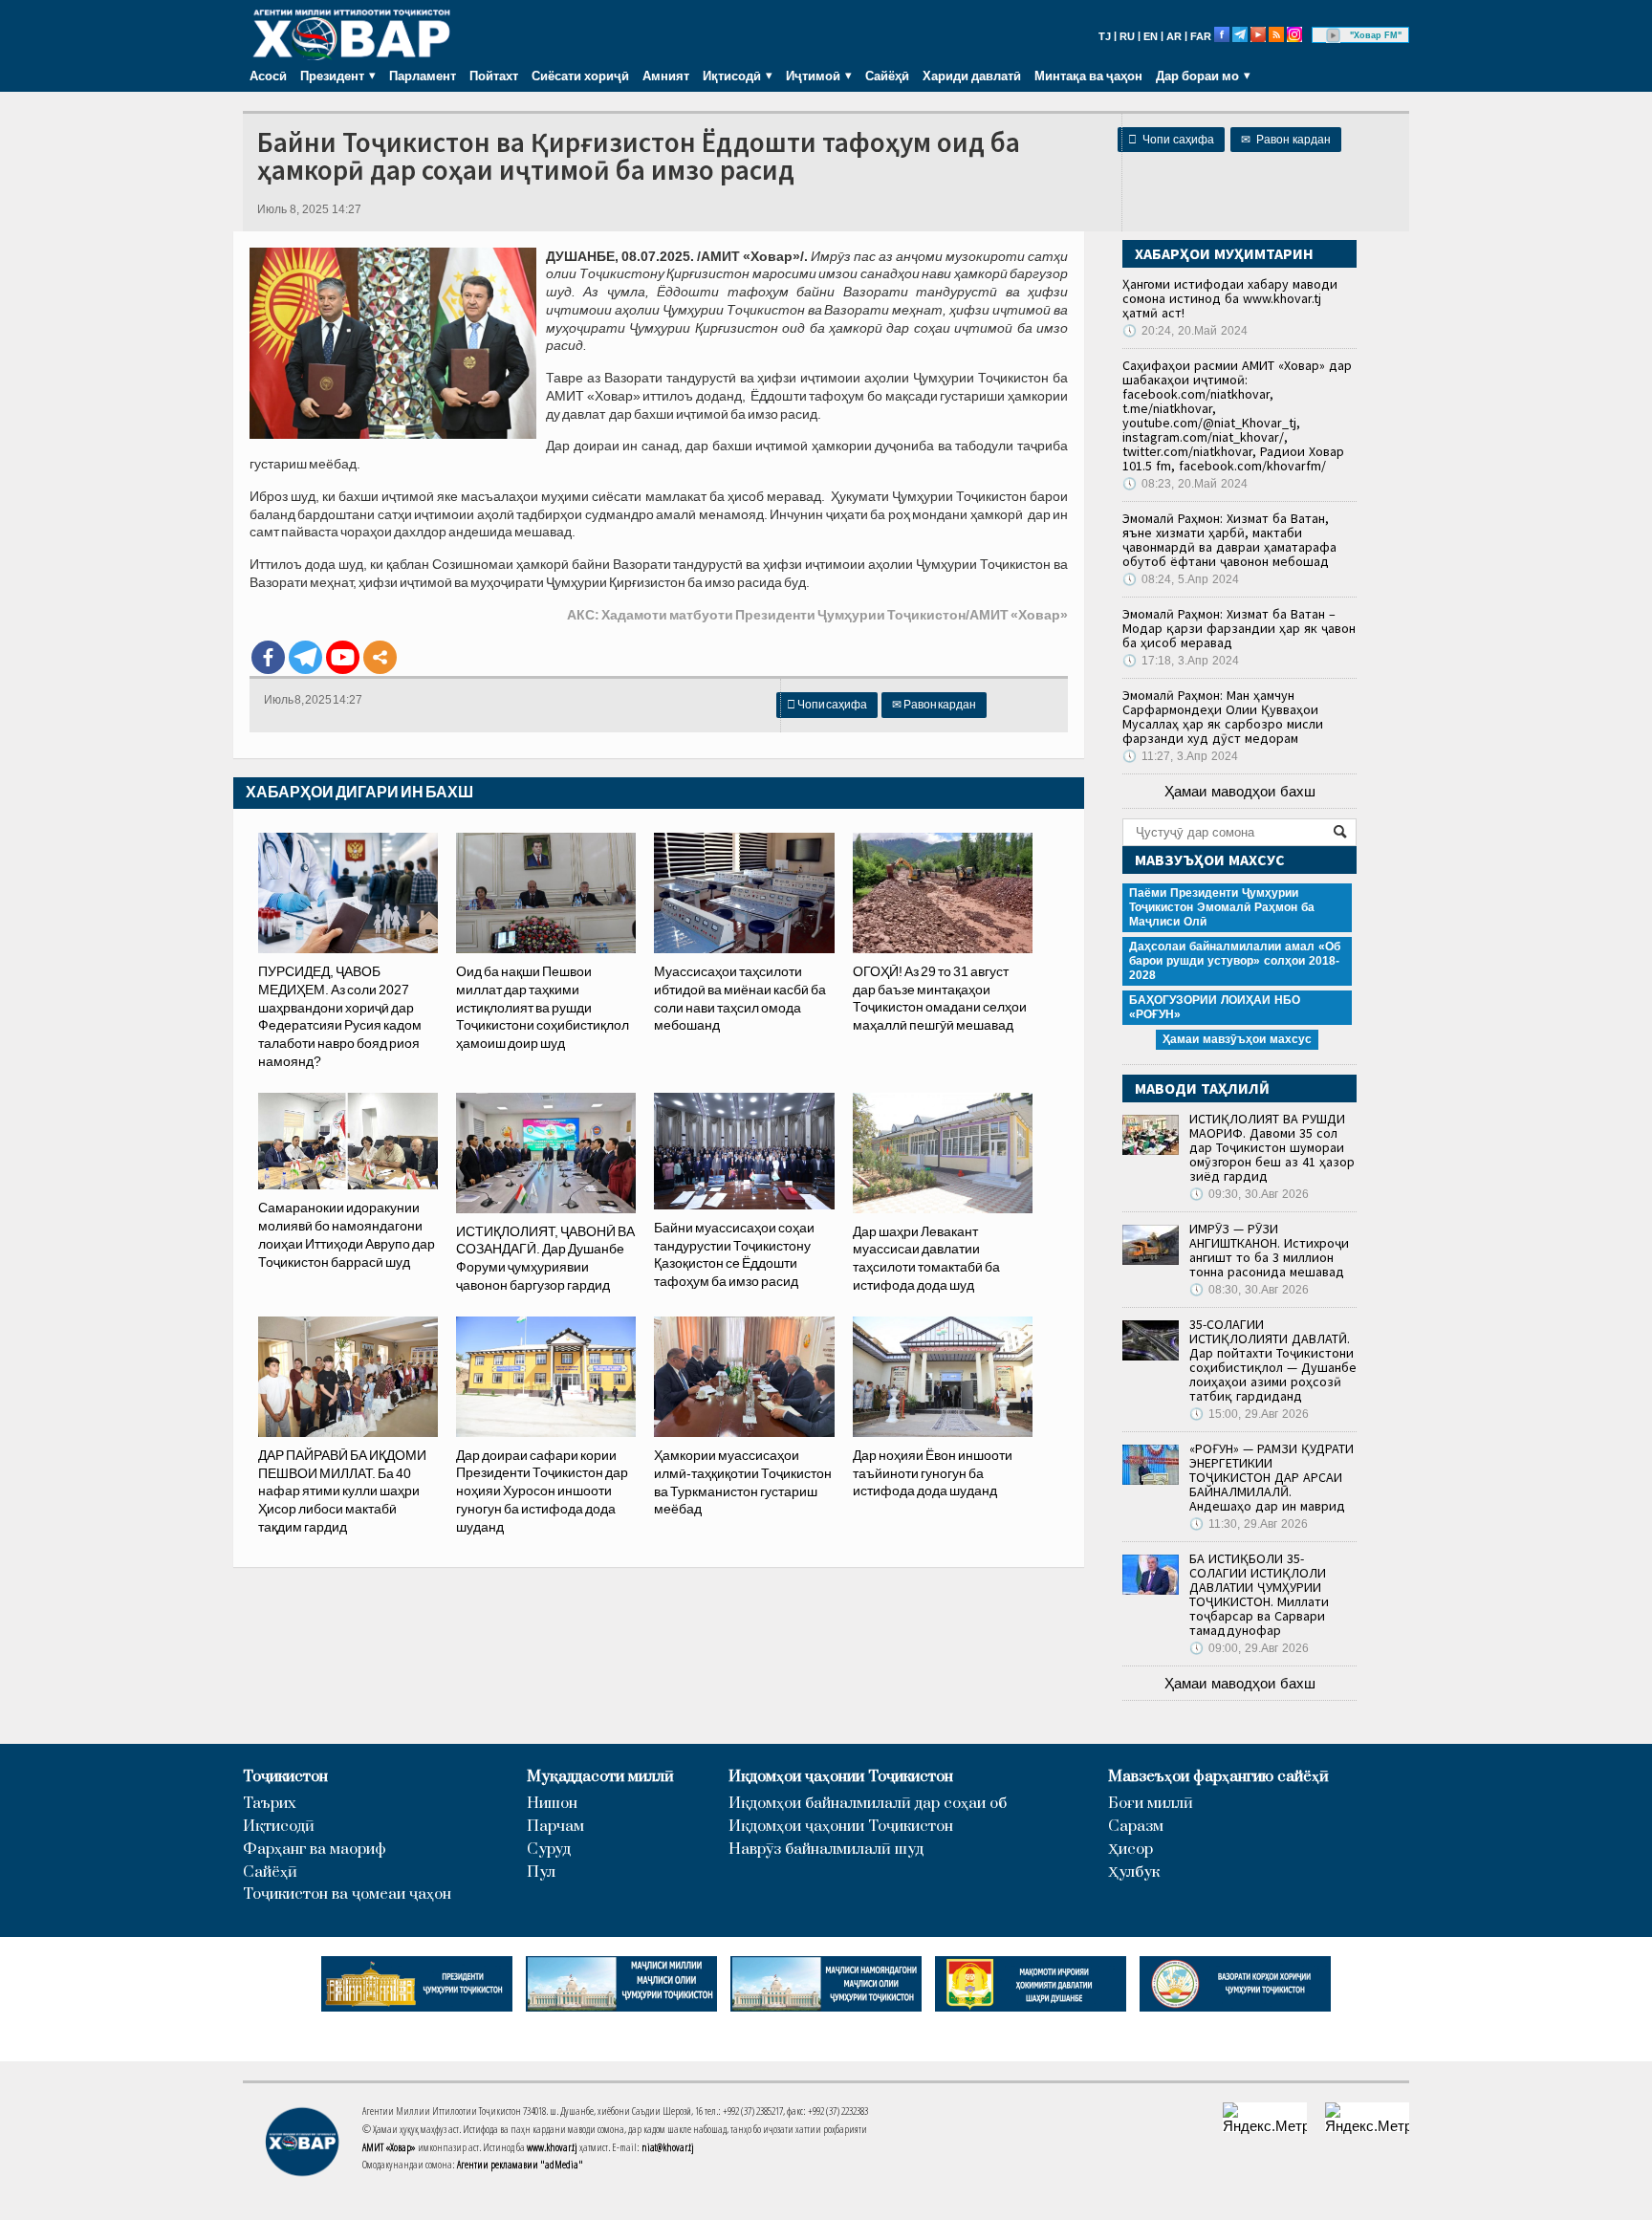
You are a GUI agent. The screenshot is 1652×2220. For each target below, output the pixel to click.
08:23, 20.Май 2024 (1185, 484)
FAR (1201, 36)
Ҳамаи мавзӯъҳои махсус (1237, 1039)
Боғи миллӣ (1151, 1804)
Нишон (552, 1804)
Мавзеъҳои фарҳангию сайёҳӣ (1218, 1777)
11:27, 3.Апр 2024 (1180, 756)
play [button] (1334, 35)
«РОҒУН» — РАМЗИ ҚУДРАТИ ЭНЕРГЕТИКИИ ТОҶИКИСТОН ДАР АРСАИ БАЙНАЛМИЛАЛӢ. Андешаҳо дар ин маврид (1272, 1477)
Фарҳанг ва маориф (315, 1850)
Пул (541, 1872)
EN (1151, 36)
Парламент (423, 76)
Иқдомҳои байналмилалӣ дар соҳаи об (868, 1804)
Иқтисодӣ (279, 1827)
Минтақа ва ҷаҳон (1088, 76)
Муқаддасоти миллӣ (600, 1777)
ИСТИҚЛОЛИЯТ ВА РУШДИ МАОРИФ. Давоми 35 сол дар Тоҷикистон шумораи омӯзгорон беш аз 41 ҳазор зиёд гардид (1272, 1147)
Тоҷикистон (285, 1777)
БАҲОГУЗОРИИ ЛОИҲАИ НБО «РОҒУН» (1215, 1007)
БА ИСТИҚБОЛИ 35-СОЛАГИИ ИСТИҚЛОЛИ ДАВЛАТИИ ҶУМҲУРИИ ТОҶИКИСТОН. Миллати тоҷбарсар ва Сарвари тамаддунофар (1259, 1594)
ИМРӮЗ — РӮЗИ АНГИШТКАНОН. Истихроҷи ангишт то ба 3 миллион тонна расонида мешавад (1269, 1250)
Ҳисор (1130, 1850)
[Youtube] (343, 657)
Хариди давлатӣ (972, 76)
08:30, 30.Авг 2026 (1249, 1290)
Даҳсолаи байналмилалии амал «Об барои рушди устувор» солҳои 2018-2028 (1235, 961)
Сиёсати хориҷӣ (580, 76)
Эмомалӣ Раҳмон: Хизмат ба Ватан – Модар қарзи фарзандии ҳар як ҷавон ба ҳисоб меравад (1239, 628)
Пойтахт (494, 76)
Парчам (555, 1827)
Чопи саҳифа (1171, 140)
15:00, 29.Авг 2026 (1249, 1414)
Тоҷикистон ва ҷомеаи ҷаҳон (347, 1894)
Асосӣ (268, 76)
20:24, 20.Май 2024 (1185, 331)
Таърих (270, 1804)
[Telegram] (305, 657)
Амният (666, 76)
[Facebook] (268, 657)
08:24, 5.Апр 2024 (1181, 579)
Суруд (549, 1850)
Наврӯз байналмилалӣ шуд (826, 1850)
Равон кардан (1286, 140)
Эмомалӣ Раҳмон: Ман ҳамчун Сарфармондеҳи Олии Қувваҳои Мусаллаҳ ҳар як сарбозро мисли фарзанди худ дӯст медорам (1223, 717)
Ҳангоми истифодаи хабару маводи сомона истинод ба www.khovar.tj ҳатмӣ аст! (1230, 298)
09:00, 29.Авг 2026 (1249, 1648)
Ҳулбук (1134, 1872)
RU (1127, 36)
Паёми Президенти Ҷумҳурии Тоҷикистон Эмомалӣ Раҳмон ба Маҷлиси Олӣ (1222, 907)
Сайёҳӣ (887, 76)
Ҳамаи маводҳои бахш (1240, 791)
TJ (1105, 36)
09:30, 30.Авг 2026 (1249, 1194)
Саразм (1136, 1827)
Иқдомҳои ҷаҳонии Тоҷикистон (841, 1777)
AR (1174, 36)
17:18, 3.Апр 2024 (1181, 661)
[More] (380, 657)
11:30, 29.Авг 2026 (1249, 1524)
